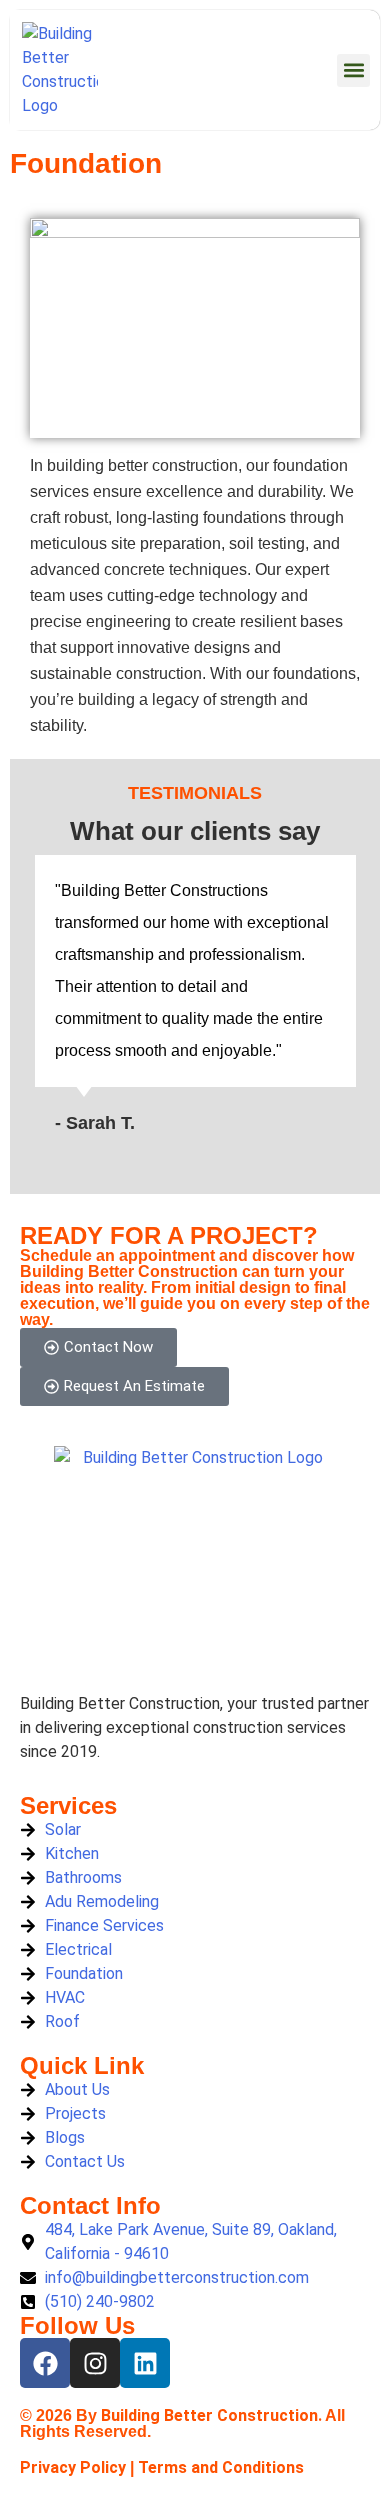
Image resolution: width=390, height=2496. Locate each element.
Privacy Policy (73, 2467)
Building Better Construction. (211, 2415)
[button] (353, 70)
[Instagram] (95, 2363)
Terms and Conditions (221, 2467)
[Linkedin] (145, 2363)
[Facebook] (45, 2363)
